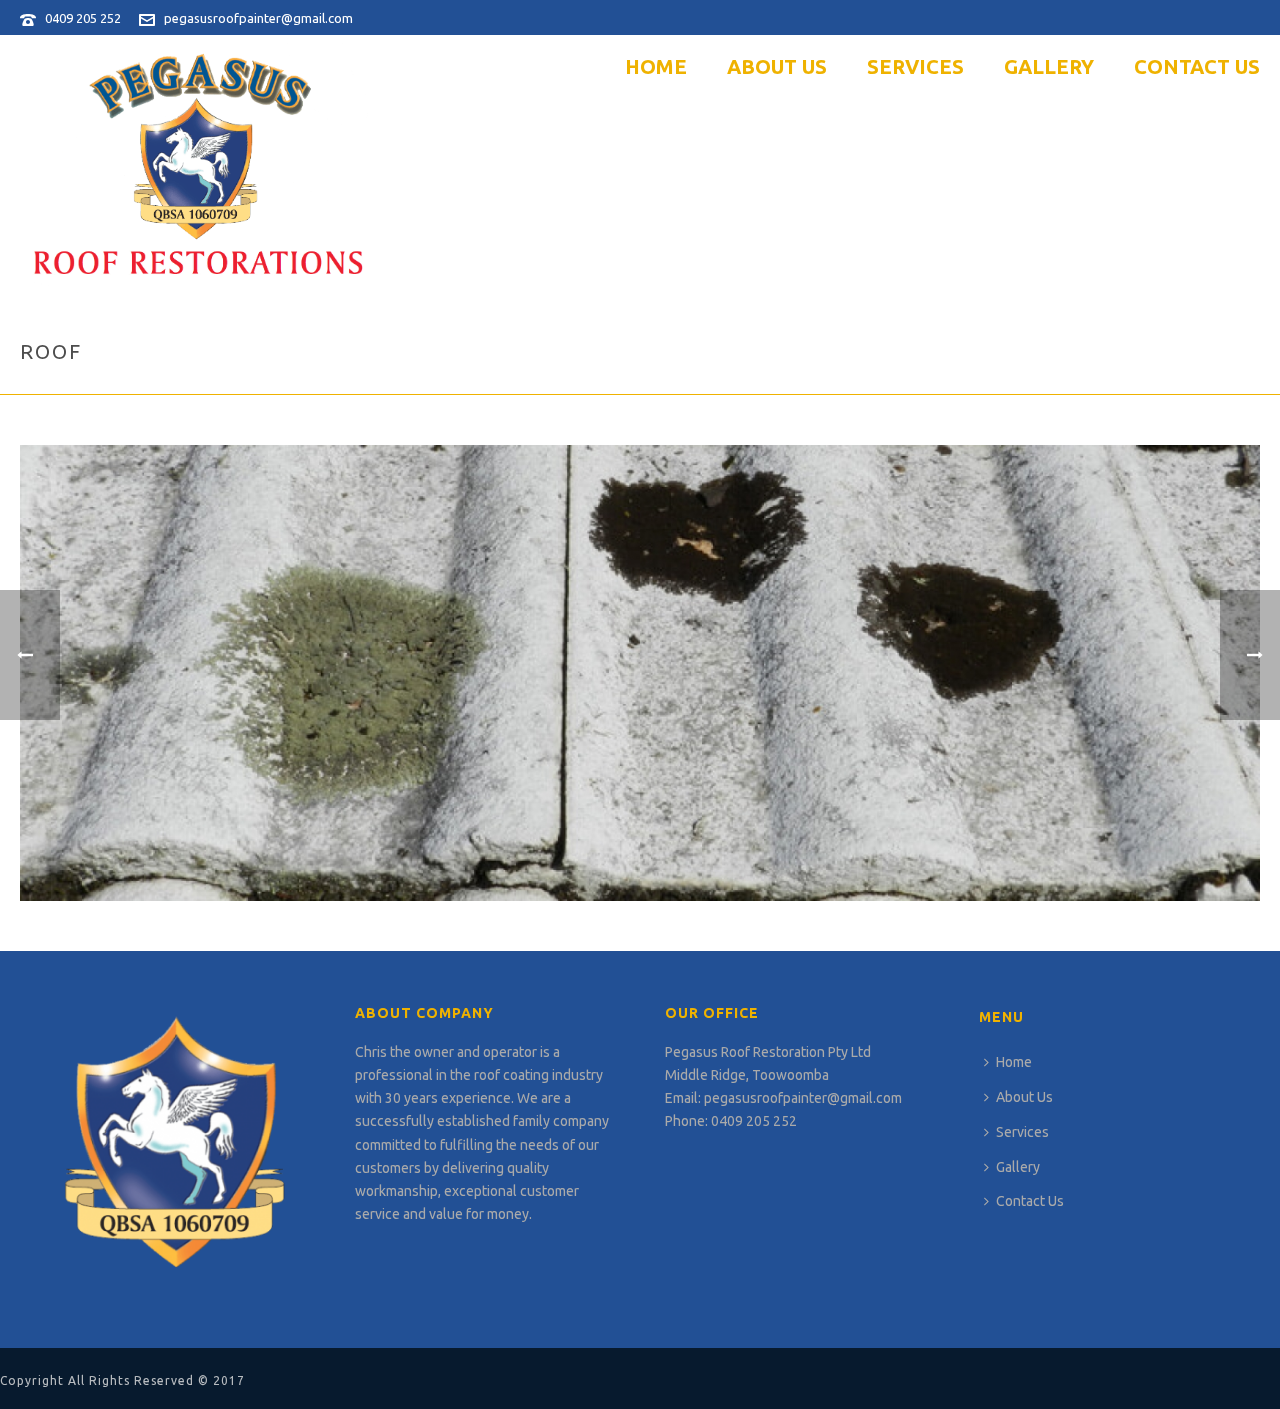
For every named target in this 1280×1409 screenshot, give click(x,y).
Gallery (1049, 66)
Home (656, 66)
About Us (777, 66)
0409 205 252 (83, 18)
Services (915, 66)
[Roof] (640, 671)
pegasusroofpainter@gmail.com (258, 18)
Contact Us (1197, 66)
